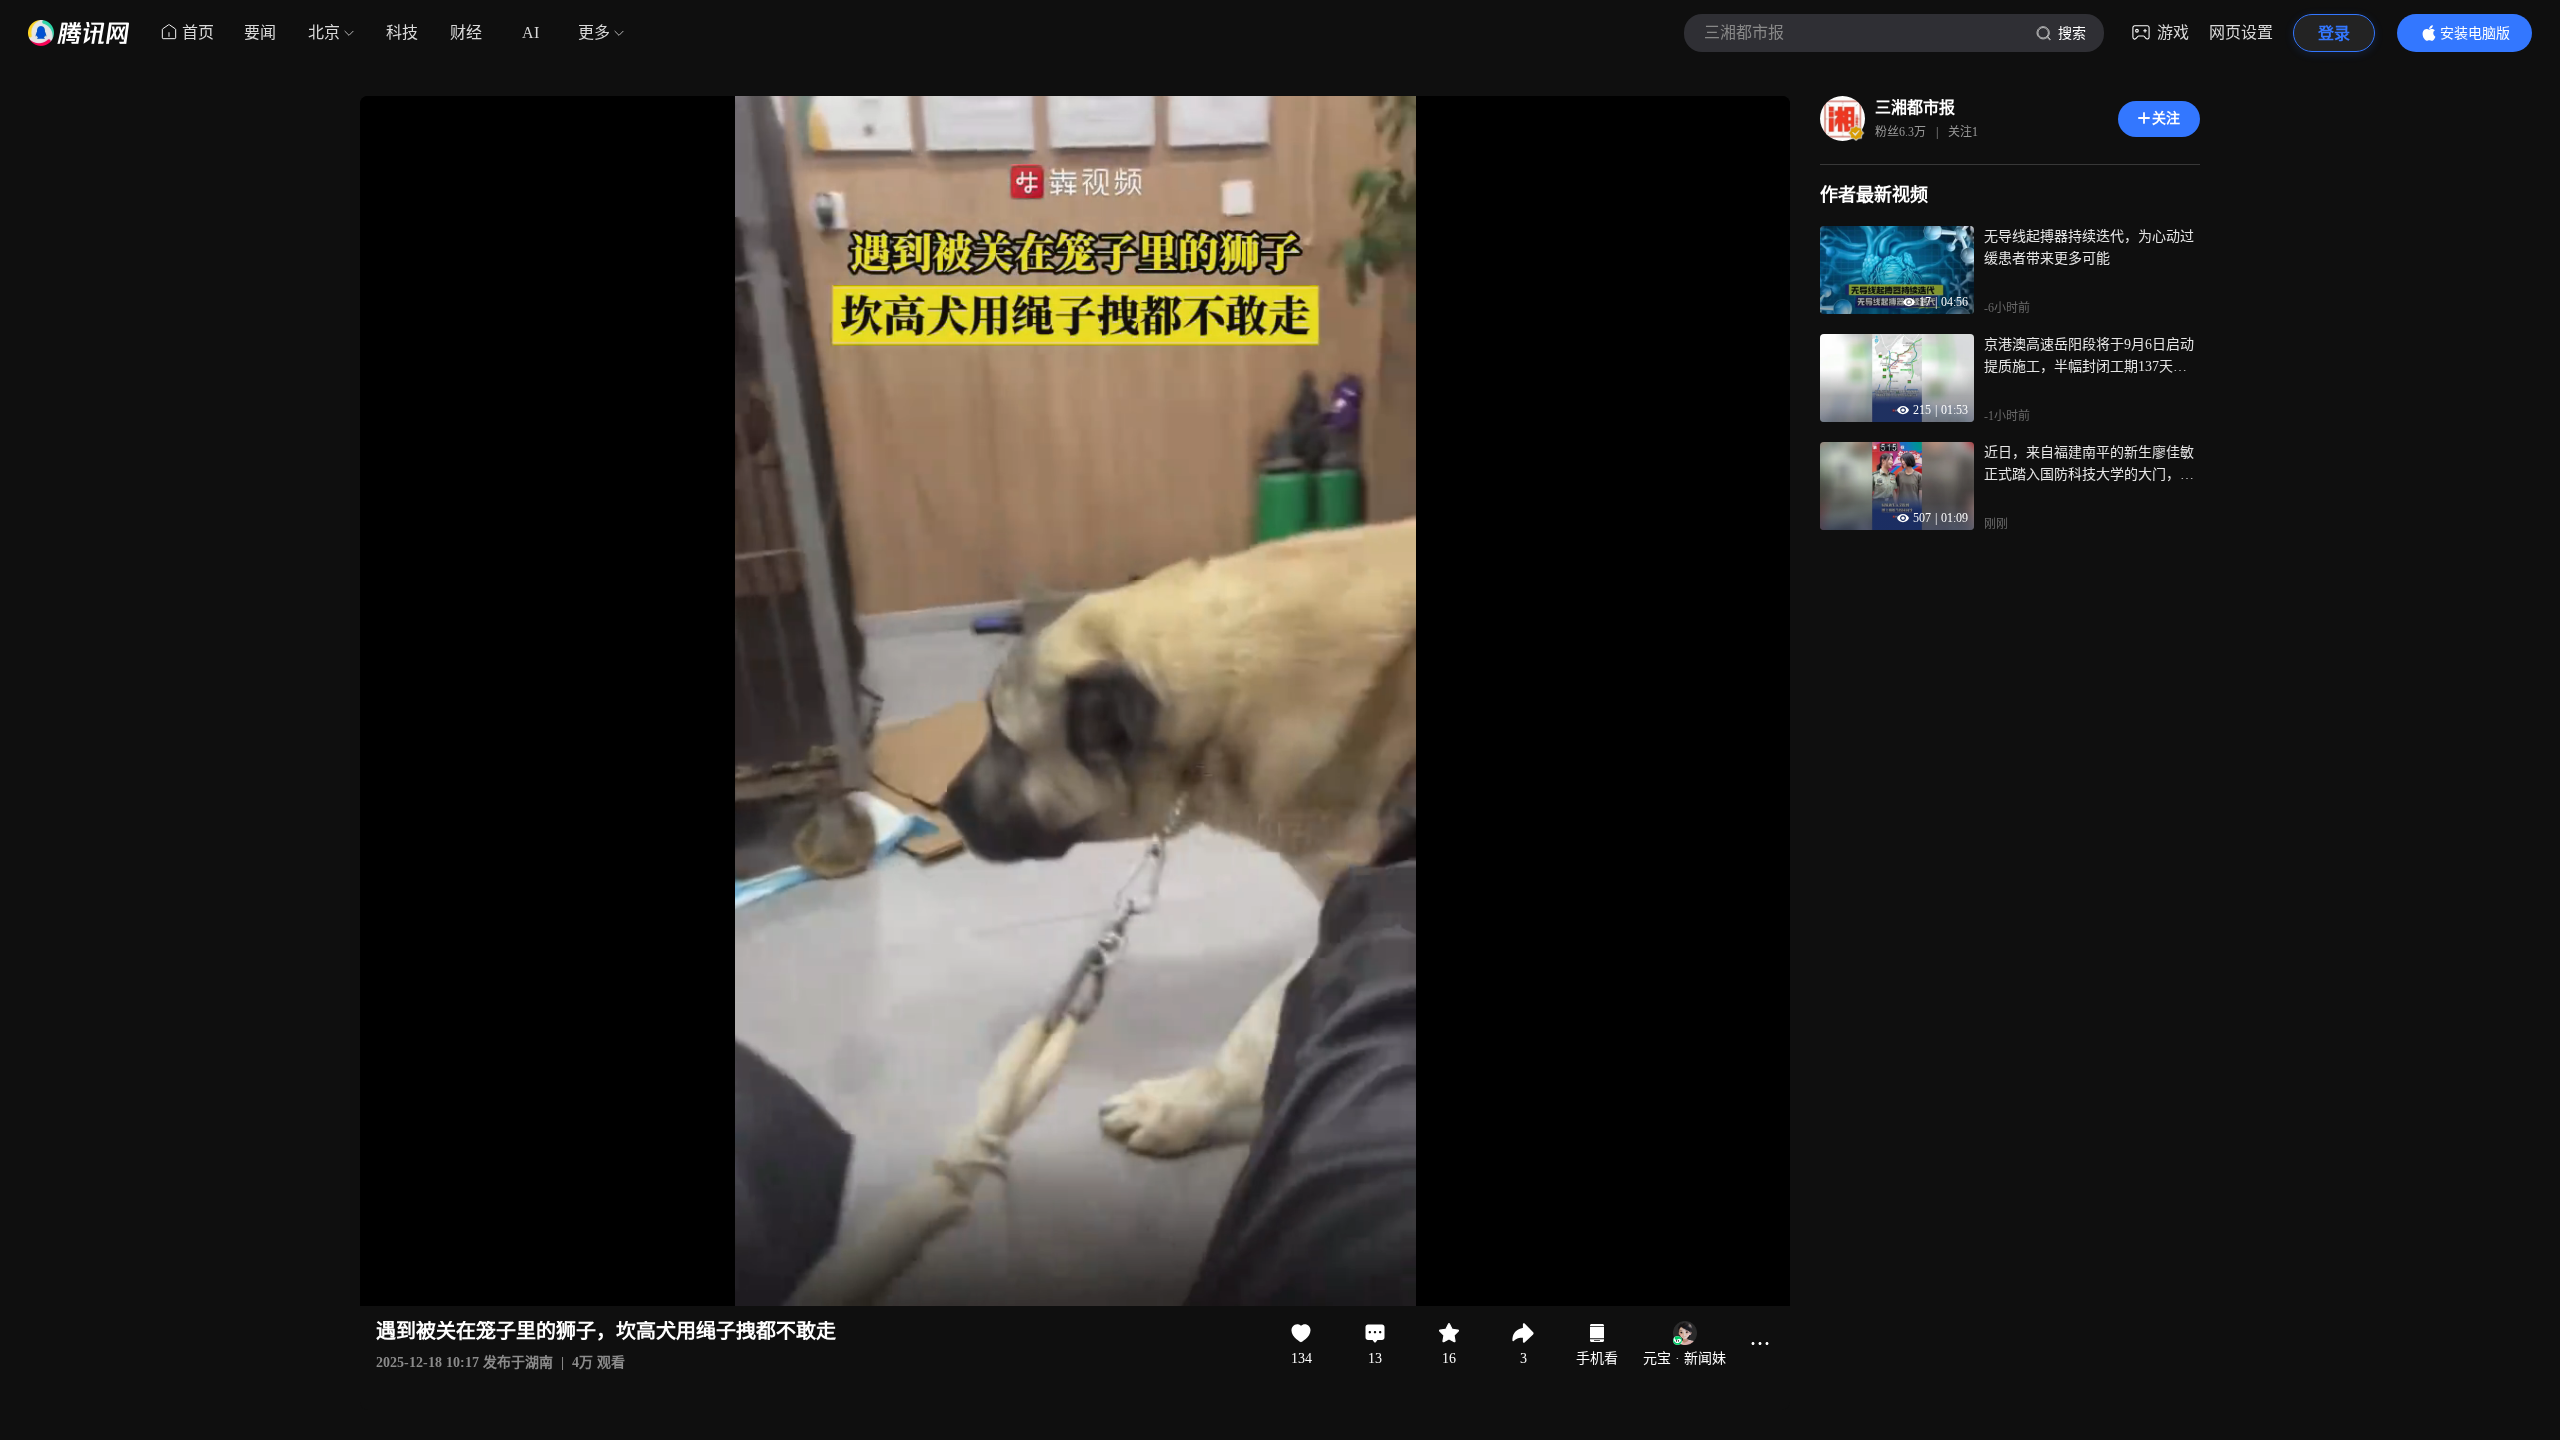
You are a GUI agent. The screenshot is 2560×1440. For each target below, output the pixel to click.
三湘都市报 (1915, 107)
